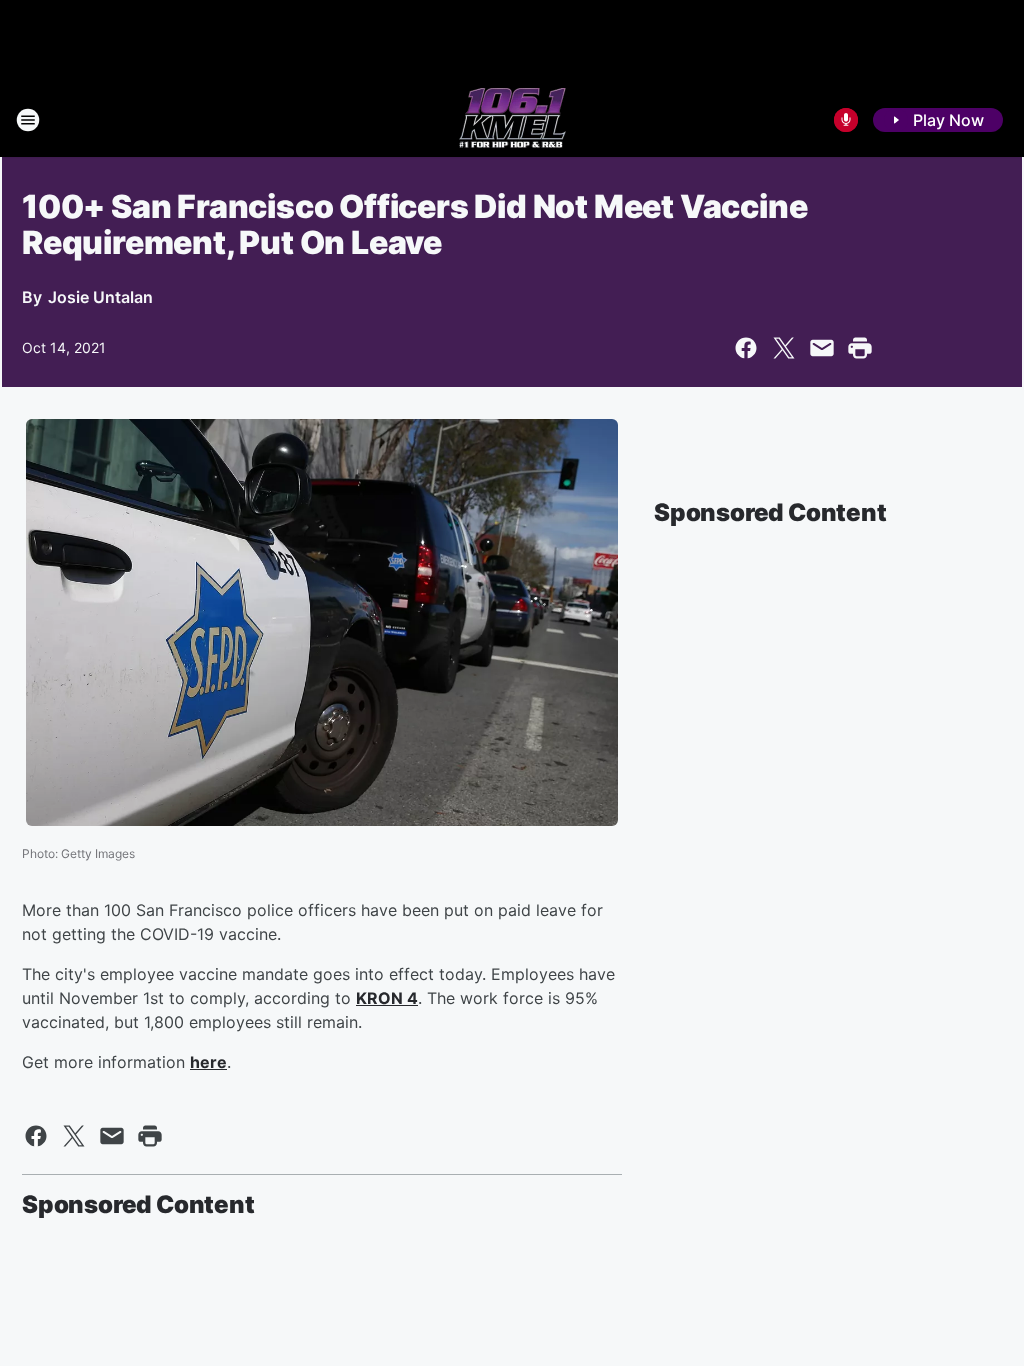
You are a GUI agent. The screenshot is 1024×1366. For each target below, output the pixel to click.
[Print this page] (860, 348)
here (208, 1062)
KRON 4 (387, 998)
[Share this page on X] (784, 348)
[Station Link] (512, 120)
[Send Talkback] (846, 120)
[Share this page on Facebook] (746, 348)
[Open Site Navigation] (28, 120)
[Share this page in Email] (822, 348)
